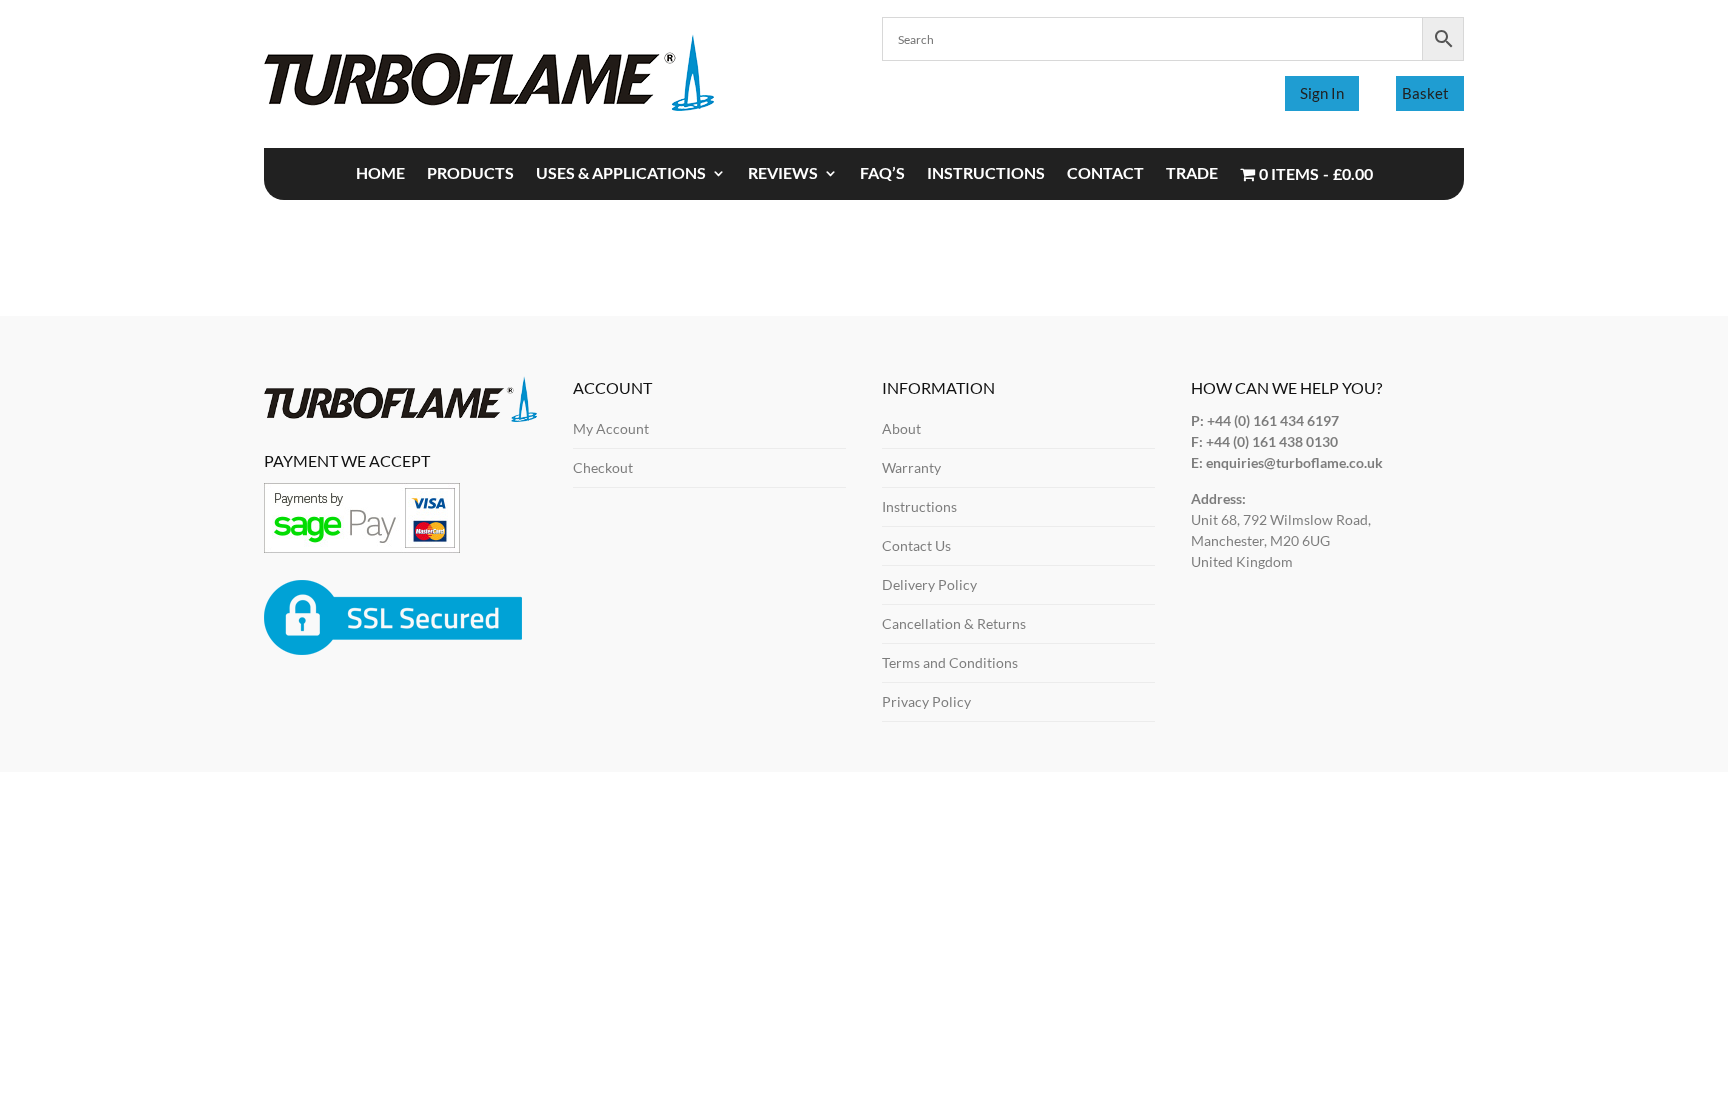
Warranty (911, 467)
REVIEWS (783, 174)
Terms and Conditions (950, 662)
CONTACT (1105, 174)
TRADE (1192, 174)
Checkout (603, 467)
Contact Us (916, 545)
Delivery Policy (929, 584)
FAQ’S (882, 174)
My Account (611, 428)
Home (380, 174)
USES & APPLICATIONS (621, 174)
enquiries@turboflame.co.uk (1294, 462)
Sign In (1322, 93)
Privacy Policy (926, 701)
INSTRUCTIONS (986, 174)
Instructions (919, 506)
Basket (1425, 93)
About (901, 428)
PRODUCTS (470, 174)
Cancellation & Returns (954, 623)
